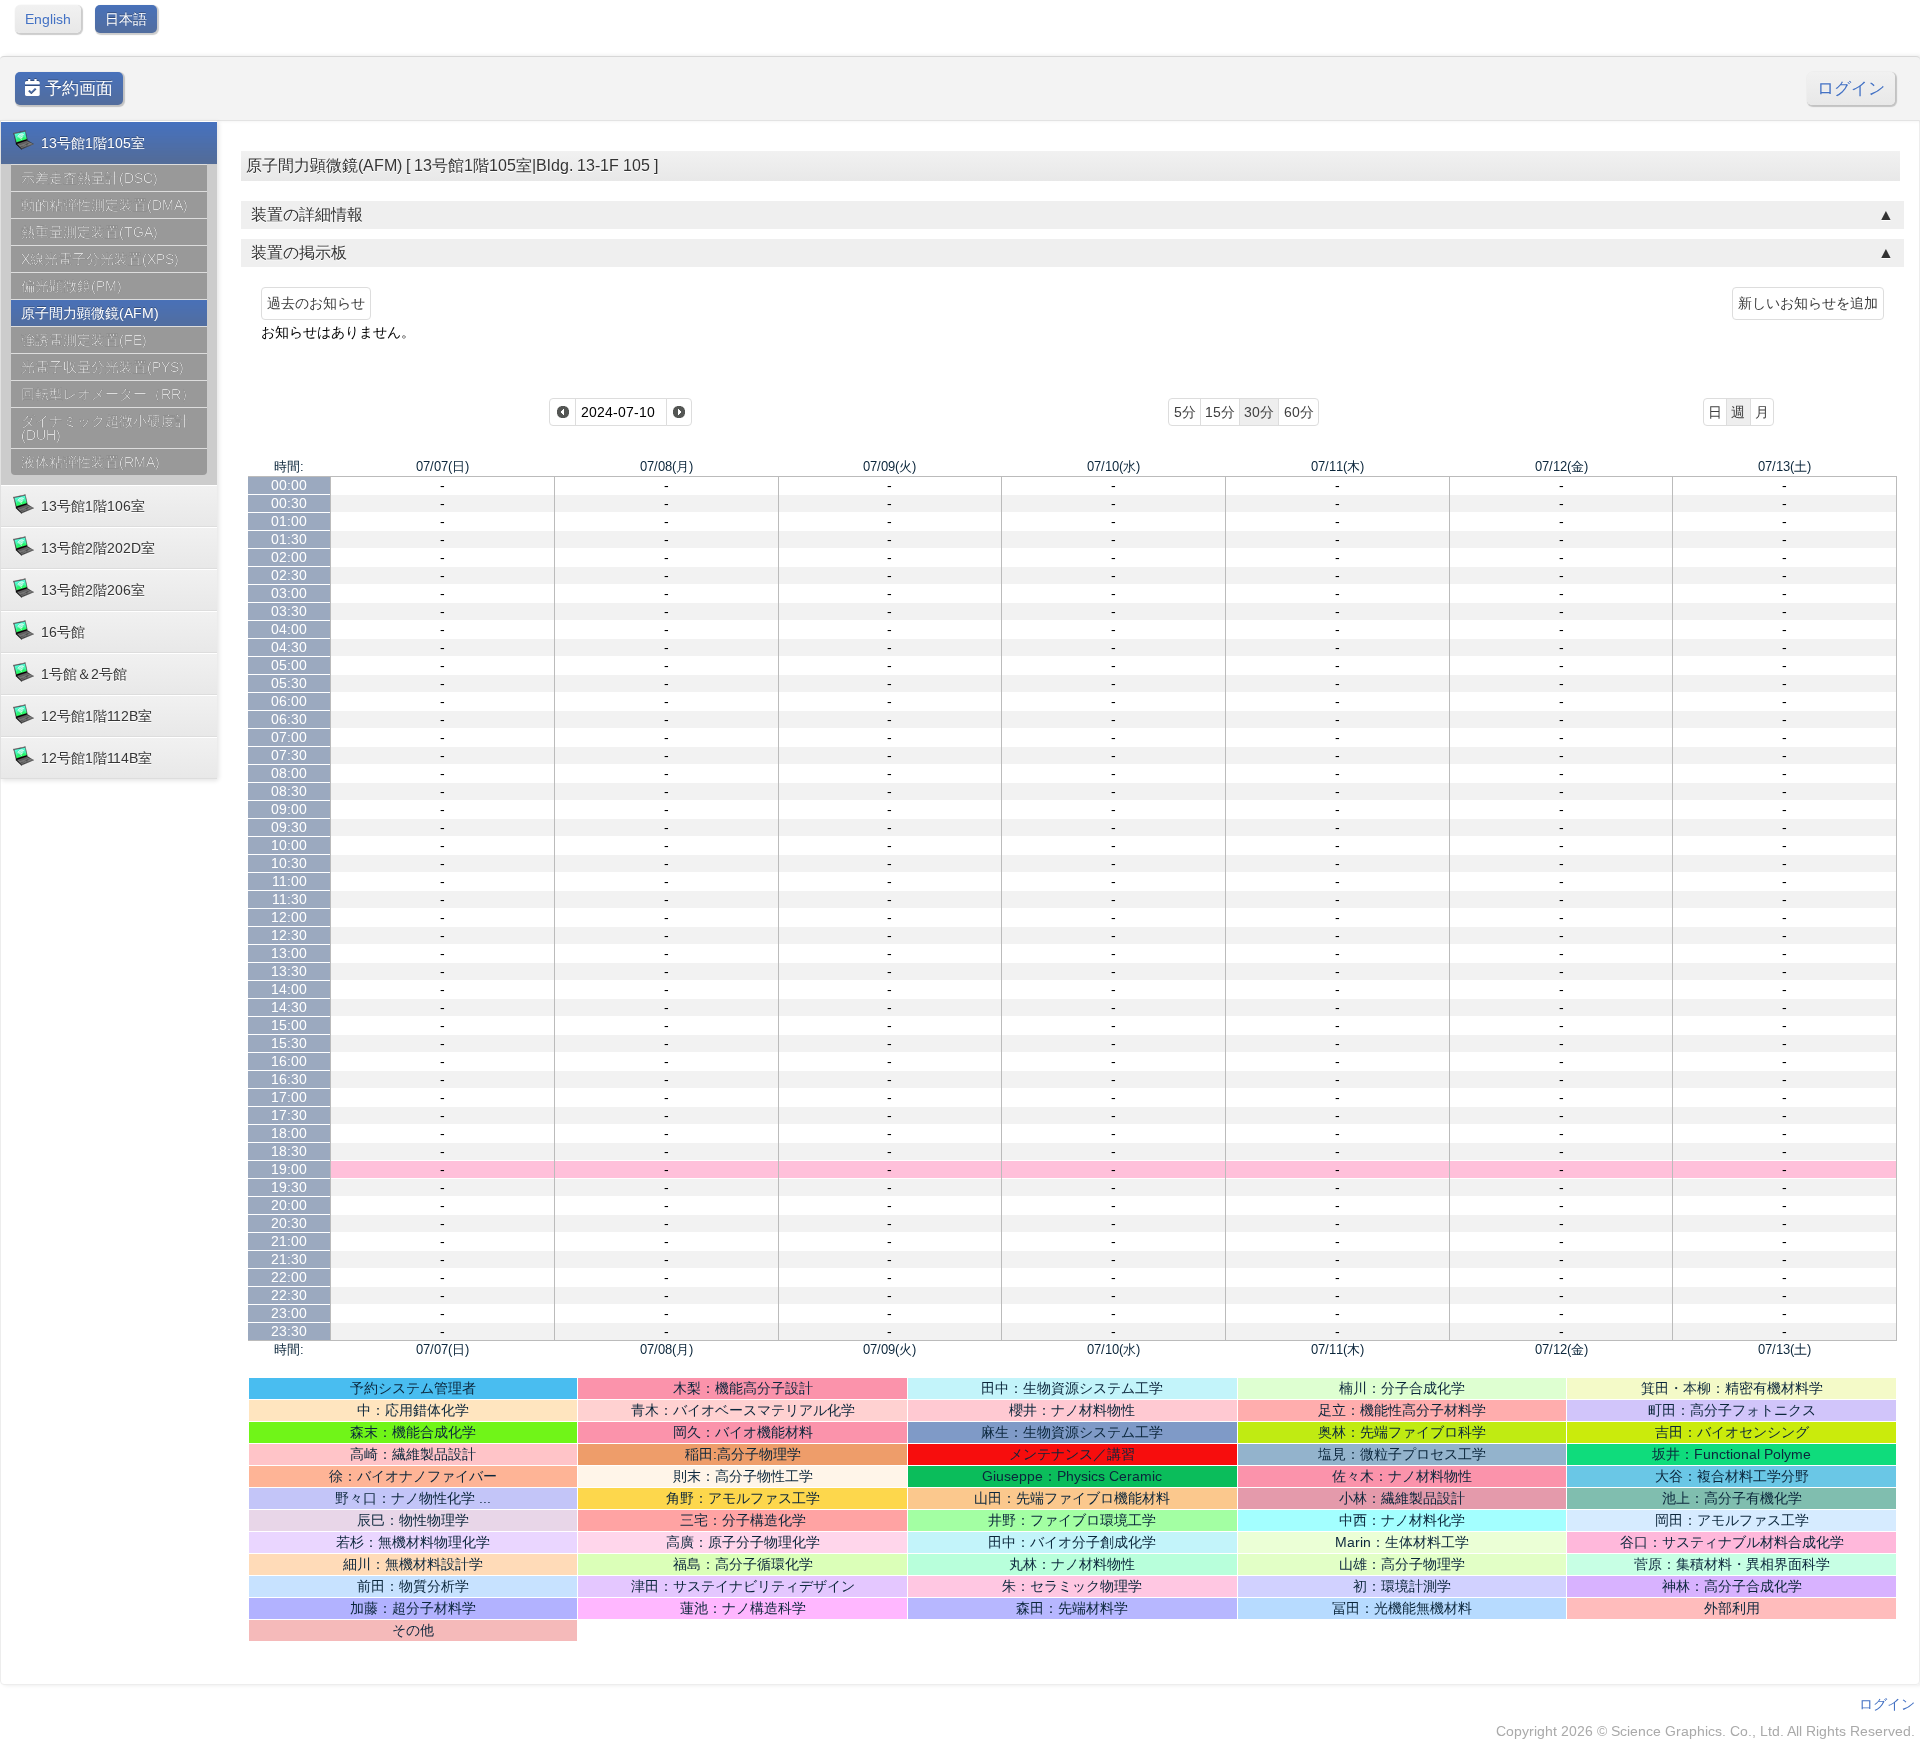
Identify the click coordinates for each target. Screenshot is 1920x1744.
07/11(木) (1337, 466)
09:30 (289, 827)
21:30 (289, 1259)
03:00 (289, 593)
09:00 (289, 809)
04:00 (289, 629)
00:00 (289, 485)
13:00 (289, 953)
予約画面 (76, 88)
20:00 (289, 1205)
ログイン (1851, 88)
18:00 (289, 1133)
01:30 (289, 539)
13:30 (289, 971)
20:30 (289, 1223)
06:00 (289, 701)
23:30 (289, 1331)
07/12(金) (1561, 466)
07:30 (289, 755)
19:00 (289, 1169)
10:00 (289, 845)
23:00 (289, 1313)
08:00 (289, 773)
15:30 (289, 1043)
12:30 (289, 935)
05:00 (289, 665)
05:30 (289, 683)
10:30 (289, 863)
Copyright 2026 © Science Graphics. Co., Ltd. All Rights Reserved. (1705, 1731)
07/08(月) (666, 466)
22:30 (289, 1295)
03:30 (289, 611)
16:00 (289, 1061)
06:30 (289, 719)
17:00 (289, 1097)
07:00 (289, 737)
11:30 (289, 899)
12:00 (289, 917)
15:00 (289, 1025)
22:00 (289, 1277)
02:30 (289, 575)
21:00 (289, 1241)
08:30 (289, 791)
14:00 (289, 989)
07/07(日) (442, 466)
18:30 (289, 1151)
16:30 (289, 1079)
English (48, 19)
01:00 (289, 521)
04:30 (289, 647)
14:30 (289, 1007)
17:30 (289, 1115)
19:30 (289, 1187)
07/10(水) (1113, 466)
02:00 (289, 557)
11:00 (289, 881)
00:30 (289, 503)
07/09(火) (889, 466)
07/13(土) (1784, 466)
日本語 (126, 19)
